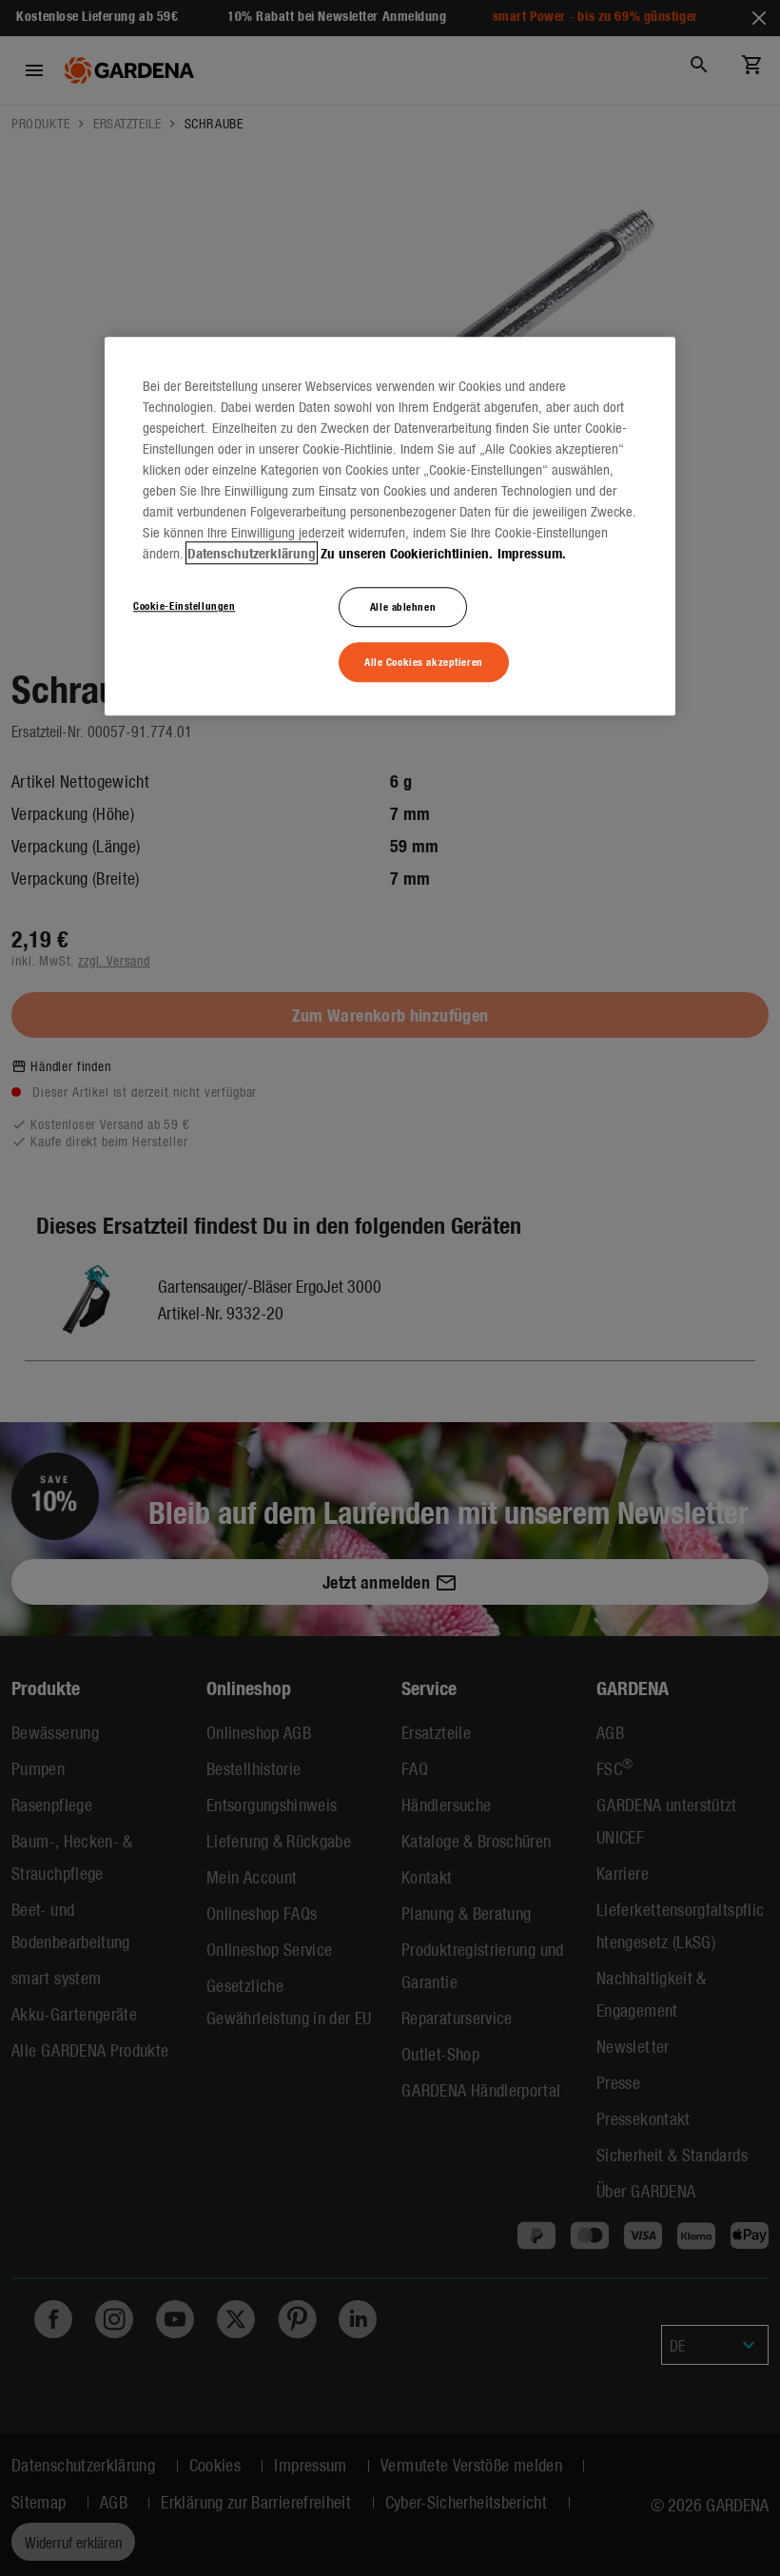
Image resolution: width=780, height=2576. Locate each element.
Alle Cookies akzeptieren (424, 661)
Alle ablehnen (403, 606)
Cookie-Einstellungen (184, 605)
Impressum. (532, 553)
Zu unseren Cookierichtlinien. (407, 553)
